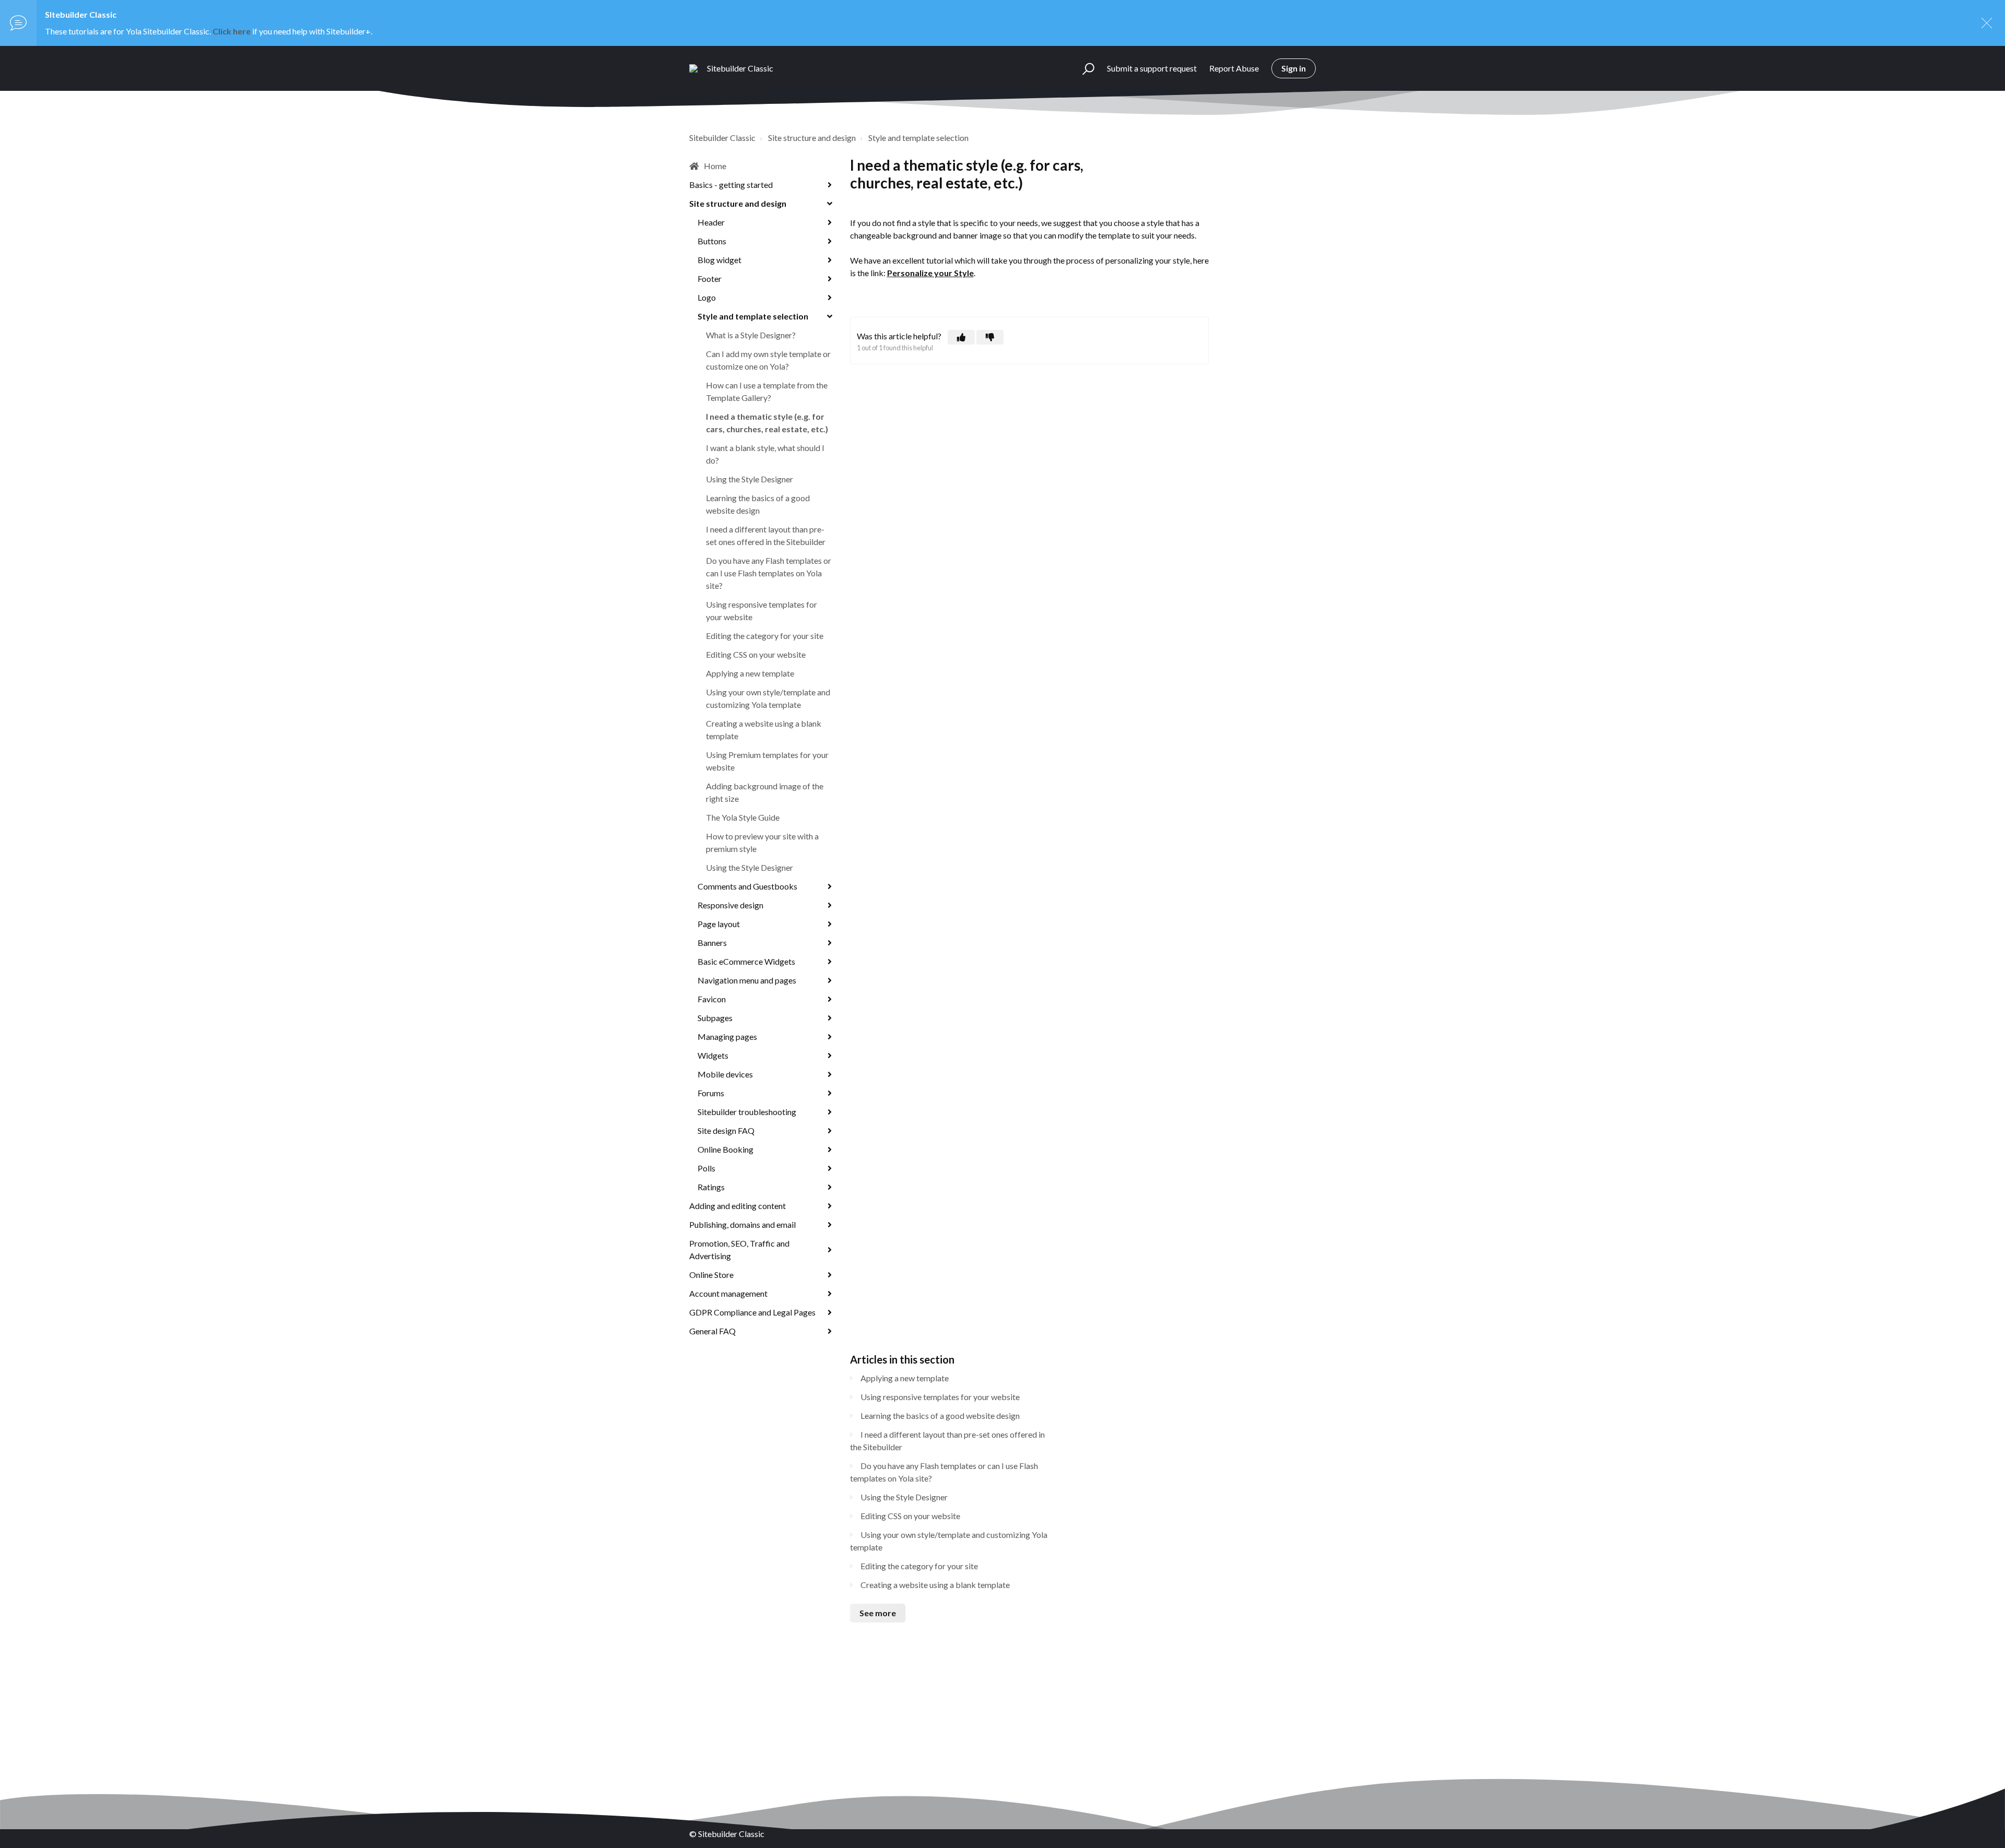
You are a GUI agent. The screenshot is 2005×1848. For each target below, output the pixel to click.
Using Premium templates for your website (767, 761)
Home (715, 166)
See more (878, 1613)
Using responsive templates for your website (762, 611)
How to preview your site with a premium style (762, 842)
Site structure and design (812, 138)
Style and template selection (918, 138)
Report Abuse (1234, 68)
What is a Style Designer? (751, 335)
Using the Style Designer (750, 479)
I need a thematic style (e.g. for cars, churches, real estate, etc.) (767, 423)
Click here (232, 31)
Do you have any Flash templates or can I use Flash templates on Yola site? (769, 573)
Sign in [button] (1294, 68)
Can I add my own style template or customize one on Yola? (768, 360)
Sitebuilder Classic (722, 138)
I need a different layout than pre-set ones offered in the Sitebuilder (766, 535)
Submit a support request (1152, 68)
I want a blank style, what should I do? (765, 454)
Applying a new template (750, 673)
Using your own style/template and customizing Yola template (768, 698)
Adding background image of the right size (765, 792)
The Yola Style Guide (743, 817)
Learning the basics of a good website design (758, 504)
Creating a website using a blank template (764, 730)
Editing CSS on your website (756, 654)
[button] (1084, 68)
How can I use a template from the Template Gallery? (767, 391)
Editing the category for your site (765, 636)
